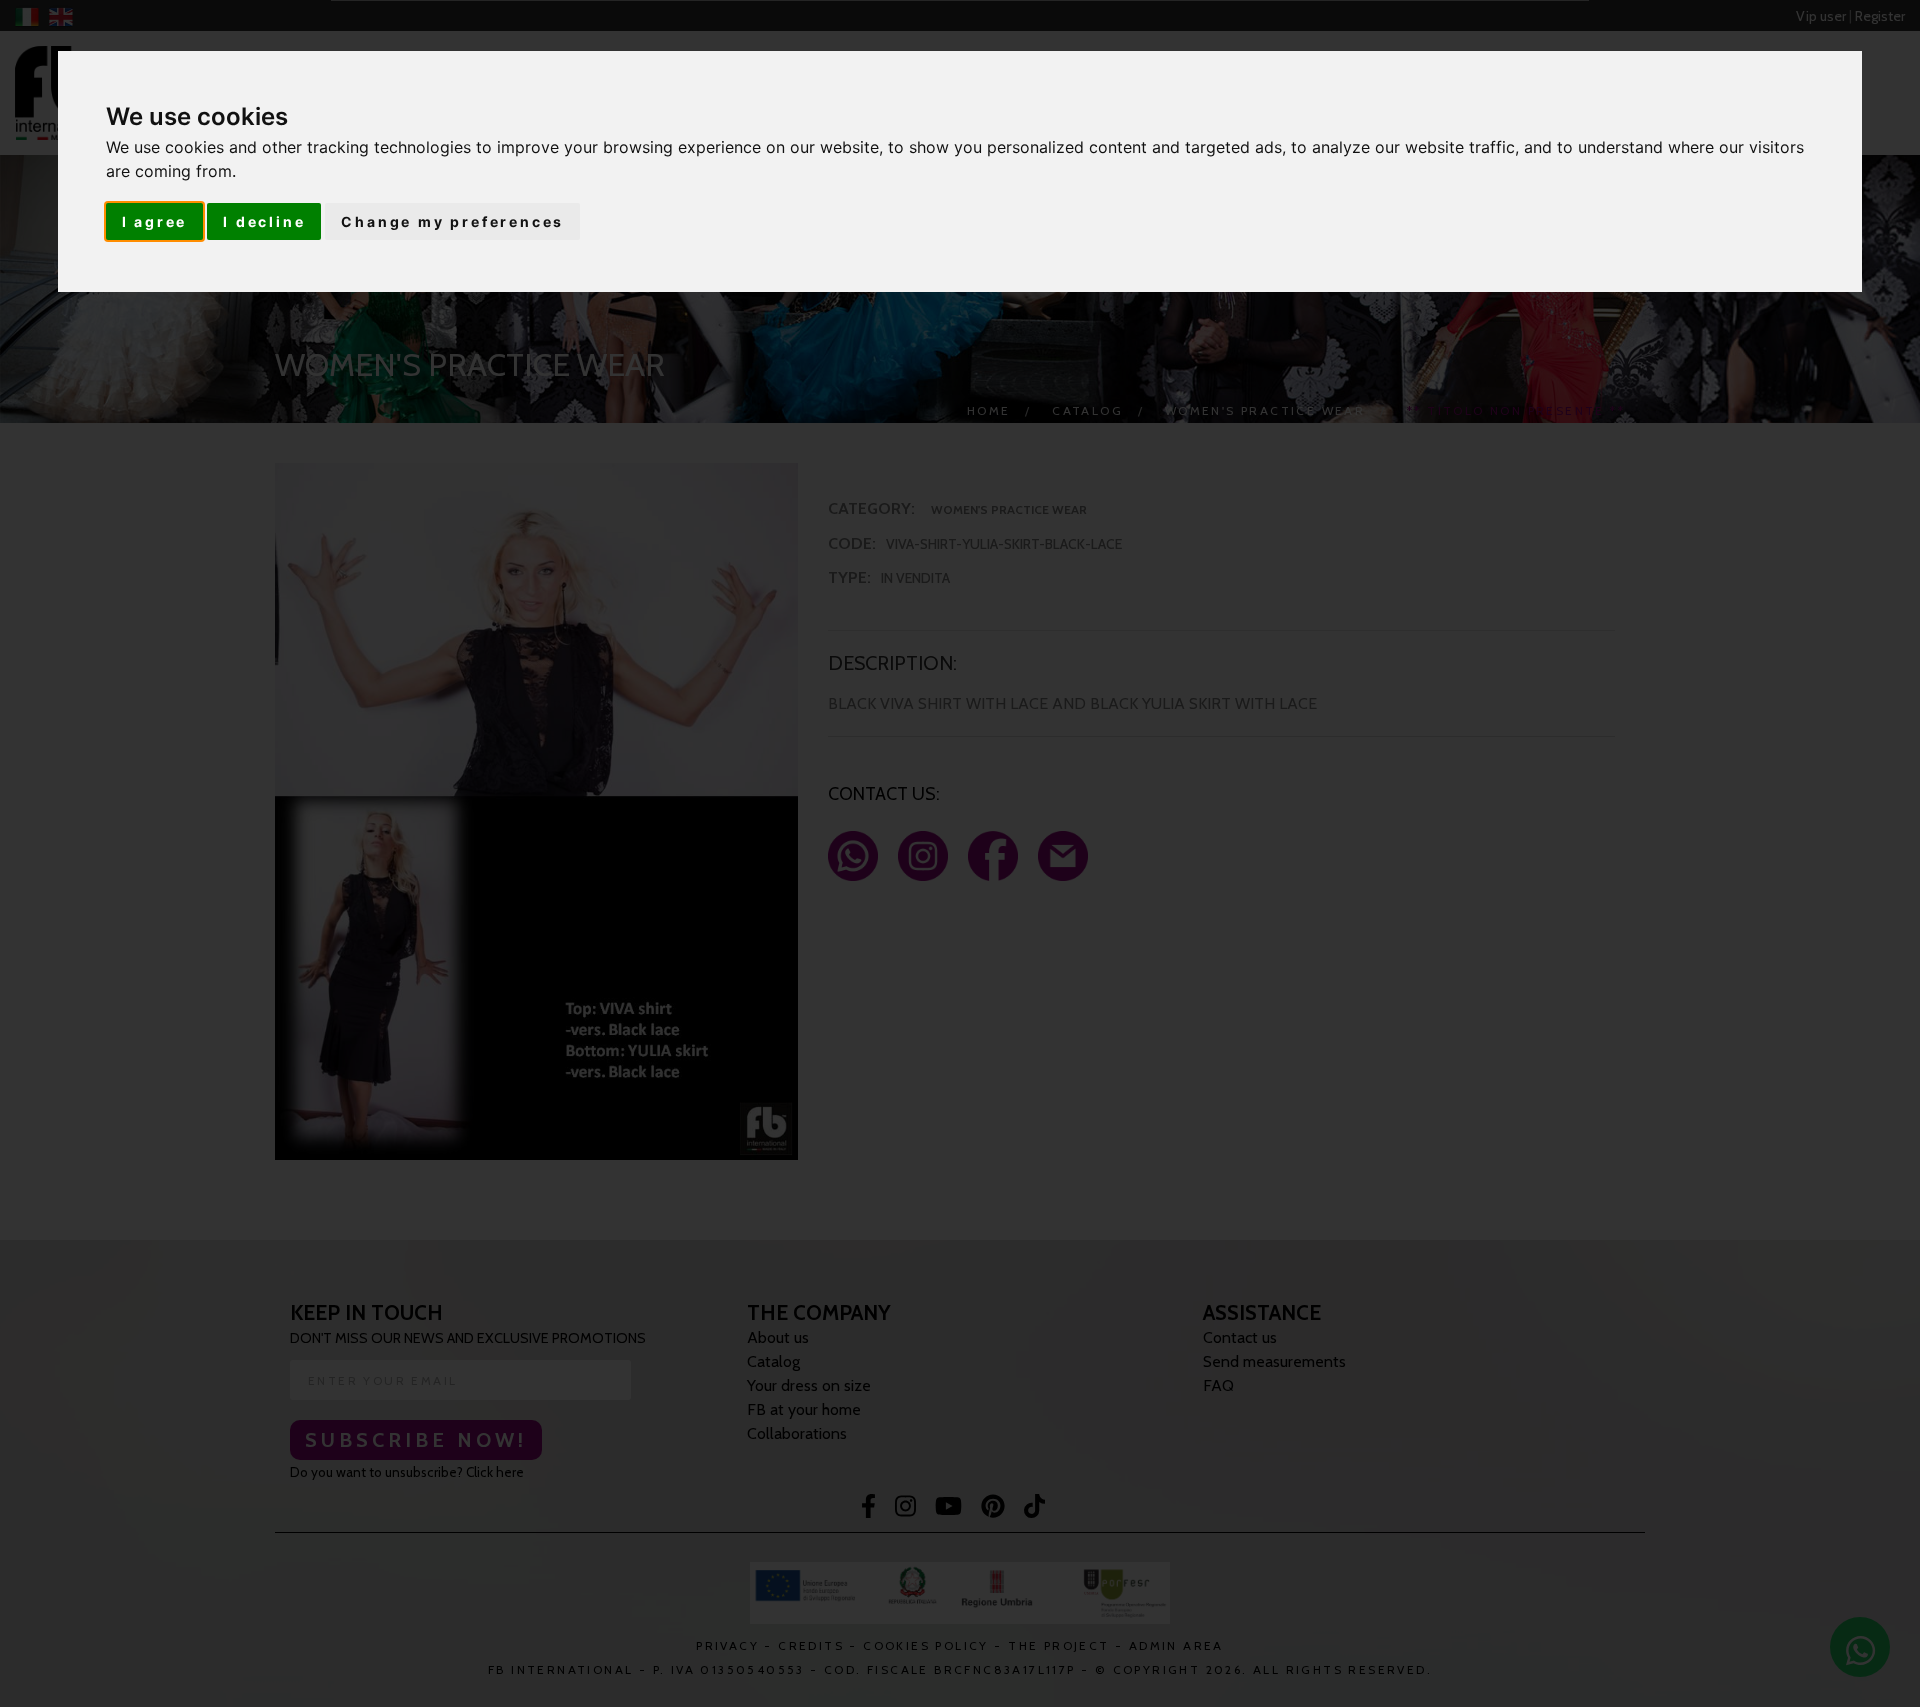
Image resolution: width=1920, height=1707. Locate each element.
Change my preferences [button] (452, 221)
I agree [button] (155, 221)
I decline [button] (264, 221)
